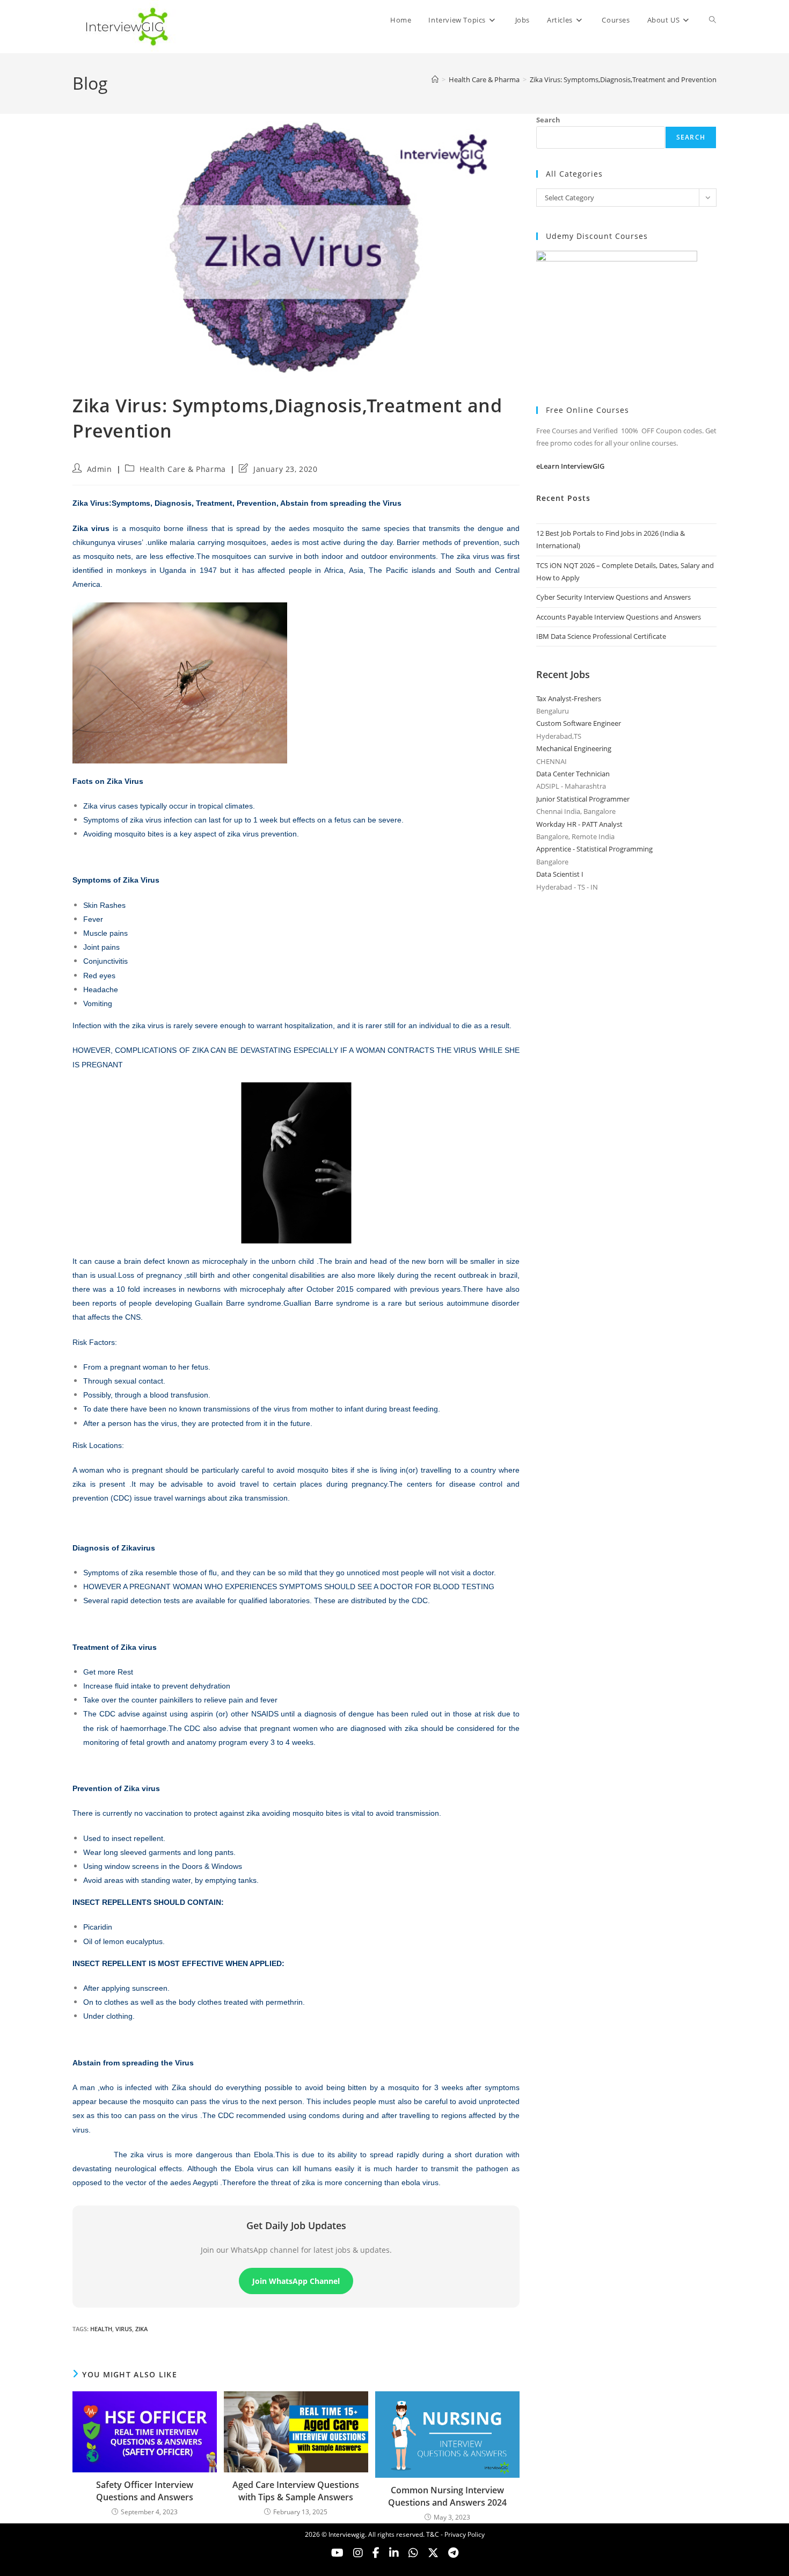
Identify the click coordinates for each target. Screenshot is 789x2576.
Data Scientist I (560, 874)
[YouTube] (337, 2553)
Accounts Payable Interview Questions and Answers (619, 617)
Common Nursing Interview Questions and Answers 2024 (447, 2496)
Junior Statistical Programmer (583, 799)
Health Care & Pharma (183, 469)
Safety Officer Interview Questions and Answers (145, 2491)
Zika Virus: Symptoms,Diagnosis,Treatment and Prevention (623, 79)
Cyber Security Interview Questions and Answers (613, 597)
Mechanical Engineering (574, 748)
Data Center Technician (573, 774)
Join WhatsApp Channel (296, 2281)
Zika (141, 2329)
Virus (124, 2329)
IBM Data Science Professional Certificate (601, 636)
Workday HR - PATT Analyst (579, 824)
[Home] (435, 79)
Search (548, 120)
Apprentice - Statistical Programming (594, 849)
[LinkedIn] (394, 2553)
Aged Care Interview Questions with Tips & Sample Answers (296, 2491)
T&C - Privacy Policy (455, 2534)
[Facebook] (376, 2553)
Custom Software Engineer (579, 723)
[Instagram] (358, 2553)
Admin (100, 469)
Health (101, 2329)
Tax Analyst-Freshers (569, 698)
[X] (413, 2553)
